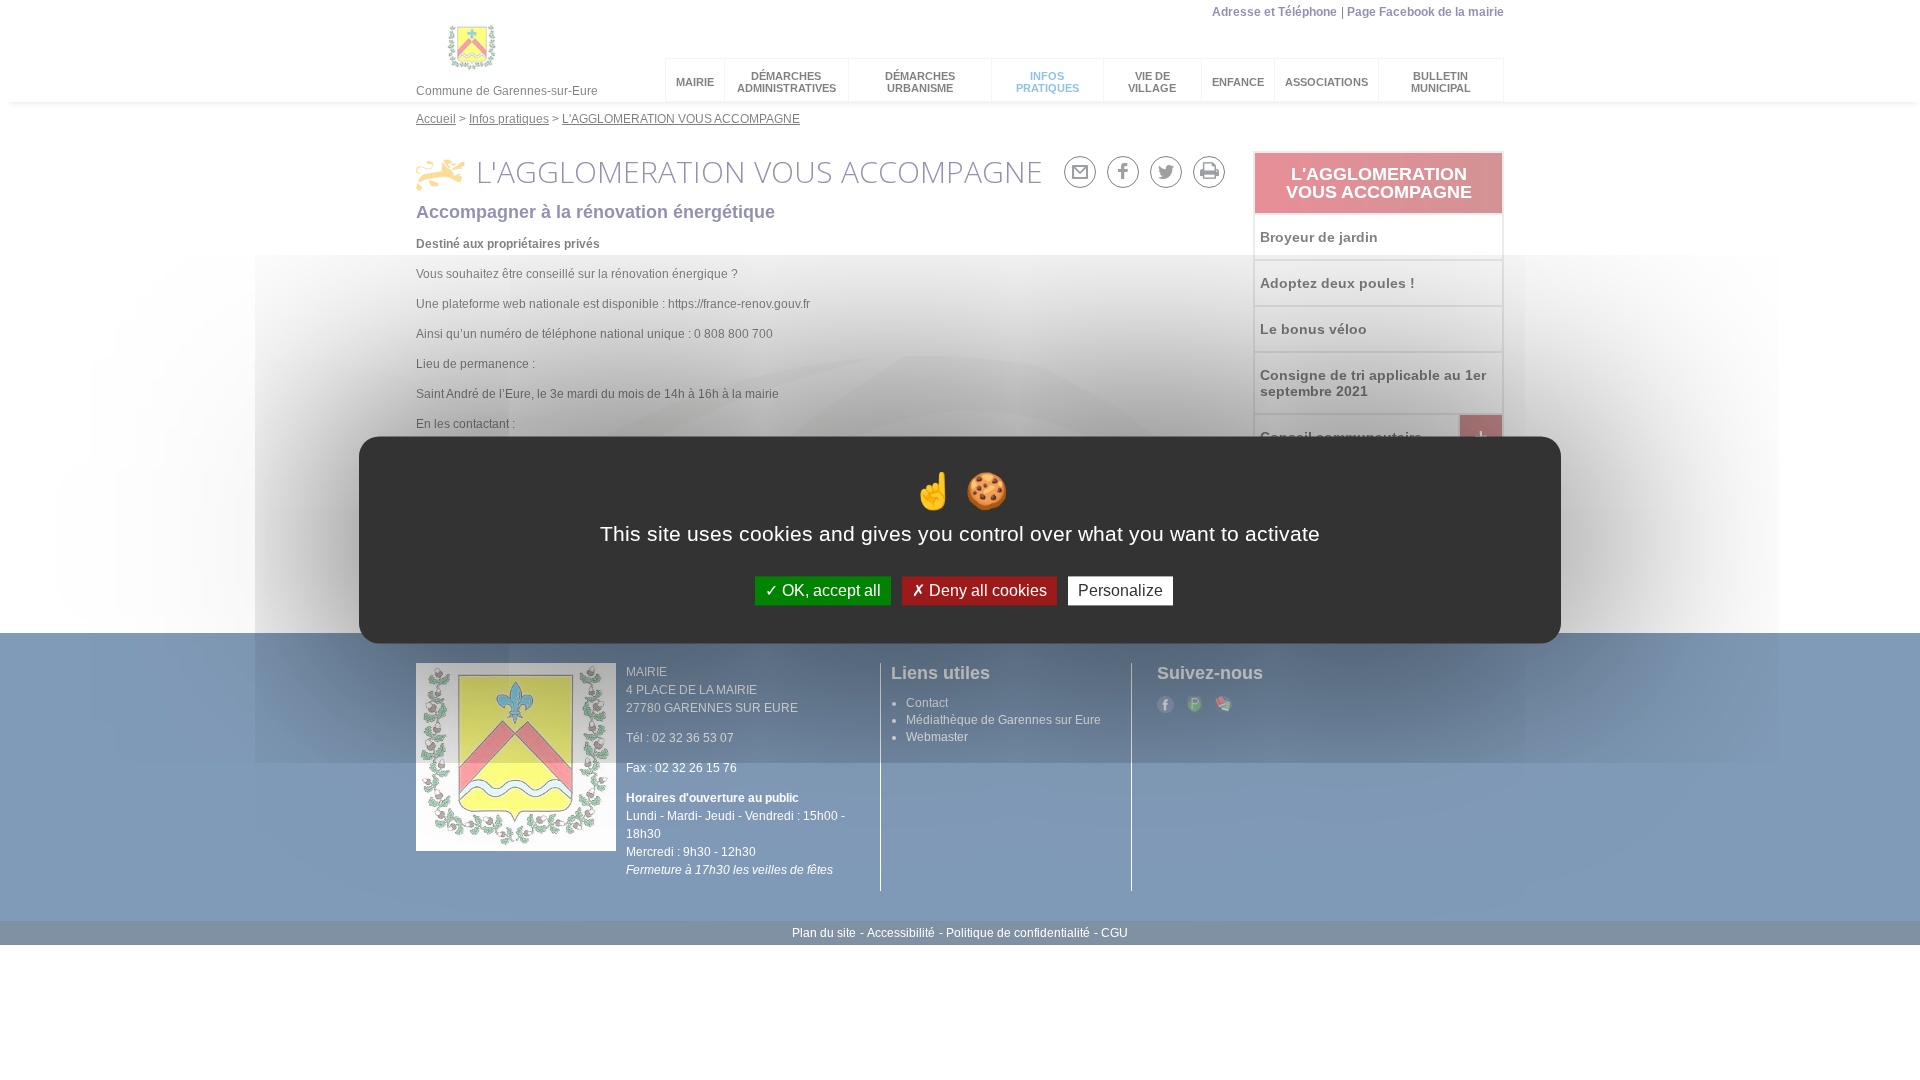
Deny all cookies (986, 590)
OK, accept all (829, 590)
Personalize (1120, 590)
